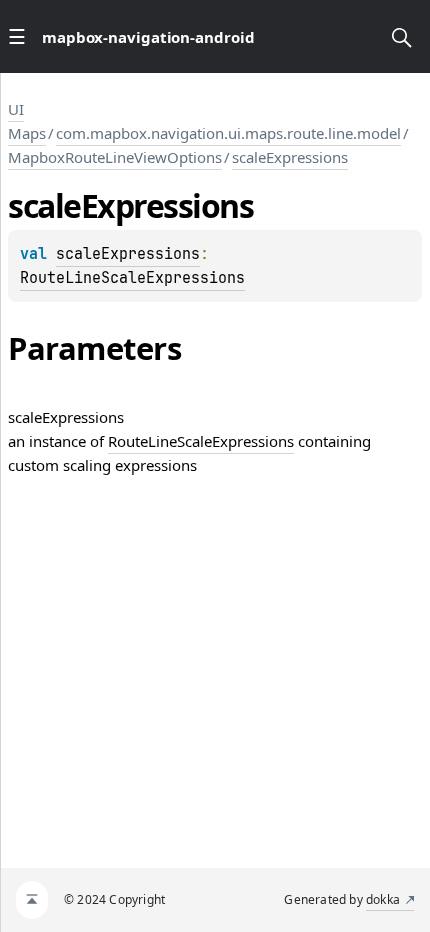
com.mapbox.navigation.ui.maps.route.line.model (228, 133)
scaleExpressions (290, 157)
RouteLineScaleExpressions (132, 278)
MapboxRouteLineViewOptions (115, 157)
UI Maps (27, 121)
